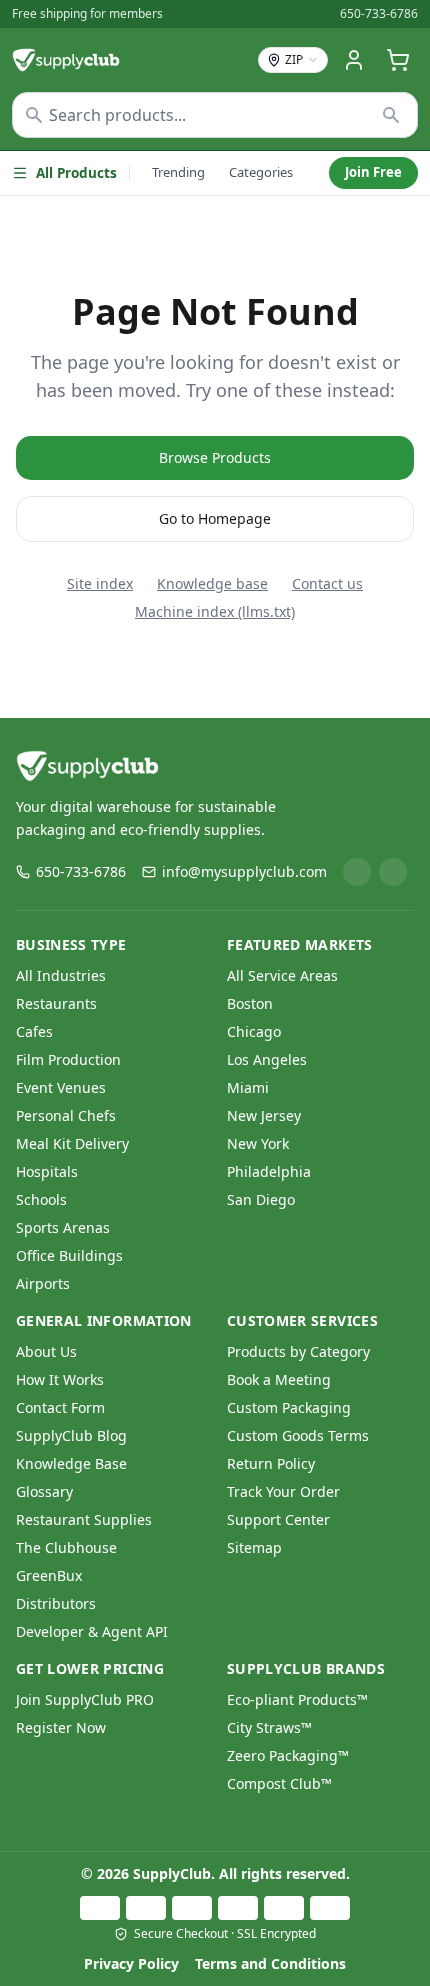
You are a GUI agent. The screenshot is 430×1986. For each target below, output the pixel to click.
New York (258, 1143)
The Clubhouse (66, 1547)
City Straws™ (269, 1727)
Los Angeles (267, 1059)
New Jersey (264, 1115)
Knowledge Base (71, 1463)
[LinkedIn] (357, 872)
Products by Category (298, 1351)
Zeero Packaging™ (288, 1755)
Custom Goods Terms (298, 1435)
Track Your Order (283, 1491)
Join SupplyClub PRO (85, 1699)
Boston (250, 1003)
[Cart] (398, 60)
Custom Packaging (289, 1407)
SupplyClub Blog (71, 1435)
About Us (46, 1351)
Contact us (327, 583)
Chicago (254, 1031)
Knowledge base (212, 583)
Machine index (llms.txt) (215, 611)
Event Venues (61, 1087)
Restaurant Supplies (84, 1519)
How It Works (60, 1379)
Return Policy (271, 1463)
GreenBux (49, 1575)
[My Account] (354, 60)
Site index (100, 583)
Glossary (44, 1491)
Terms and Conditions (270, 1963)
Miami (248, 1087)
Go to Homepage (215, 518)
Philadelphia (269, 1171)
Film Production (68, 1059)
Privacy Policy (131, 1963)
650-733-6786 (379, 14)
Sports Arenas (63, 1227)
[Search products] (391, 115)
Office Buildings (69, 1255)
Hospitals (47, 1171)
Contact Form (60, 1407)
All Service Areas (282, 975)
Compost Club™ (279, 1783)
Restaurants (56, 1003)
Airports (43, 1283)
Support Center (278, 1519)
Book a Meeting (279, 1379)
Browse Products (215, 457)
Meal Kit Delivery (72, 1143)
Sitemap (254, 1547)
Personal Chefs (66, 1115)
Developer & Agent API (92, 1631)
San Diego (261, 1199)
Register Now (61, 1727)
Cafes (34, 1031)
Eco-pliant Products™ (297, 1699)
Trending (178, 172)
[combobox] (215, 115)
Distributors (56, 1603)
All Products (76, 173)
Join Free (373, 172)
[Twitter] (393, 872)
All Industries (61, 975)
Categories (261, 172)
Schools (41, 1199)
